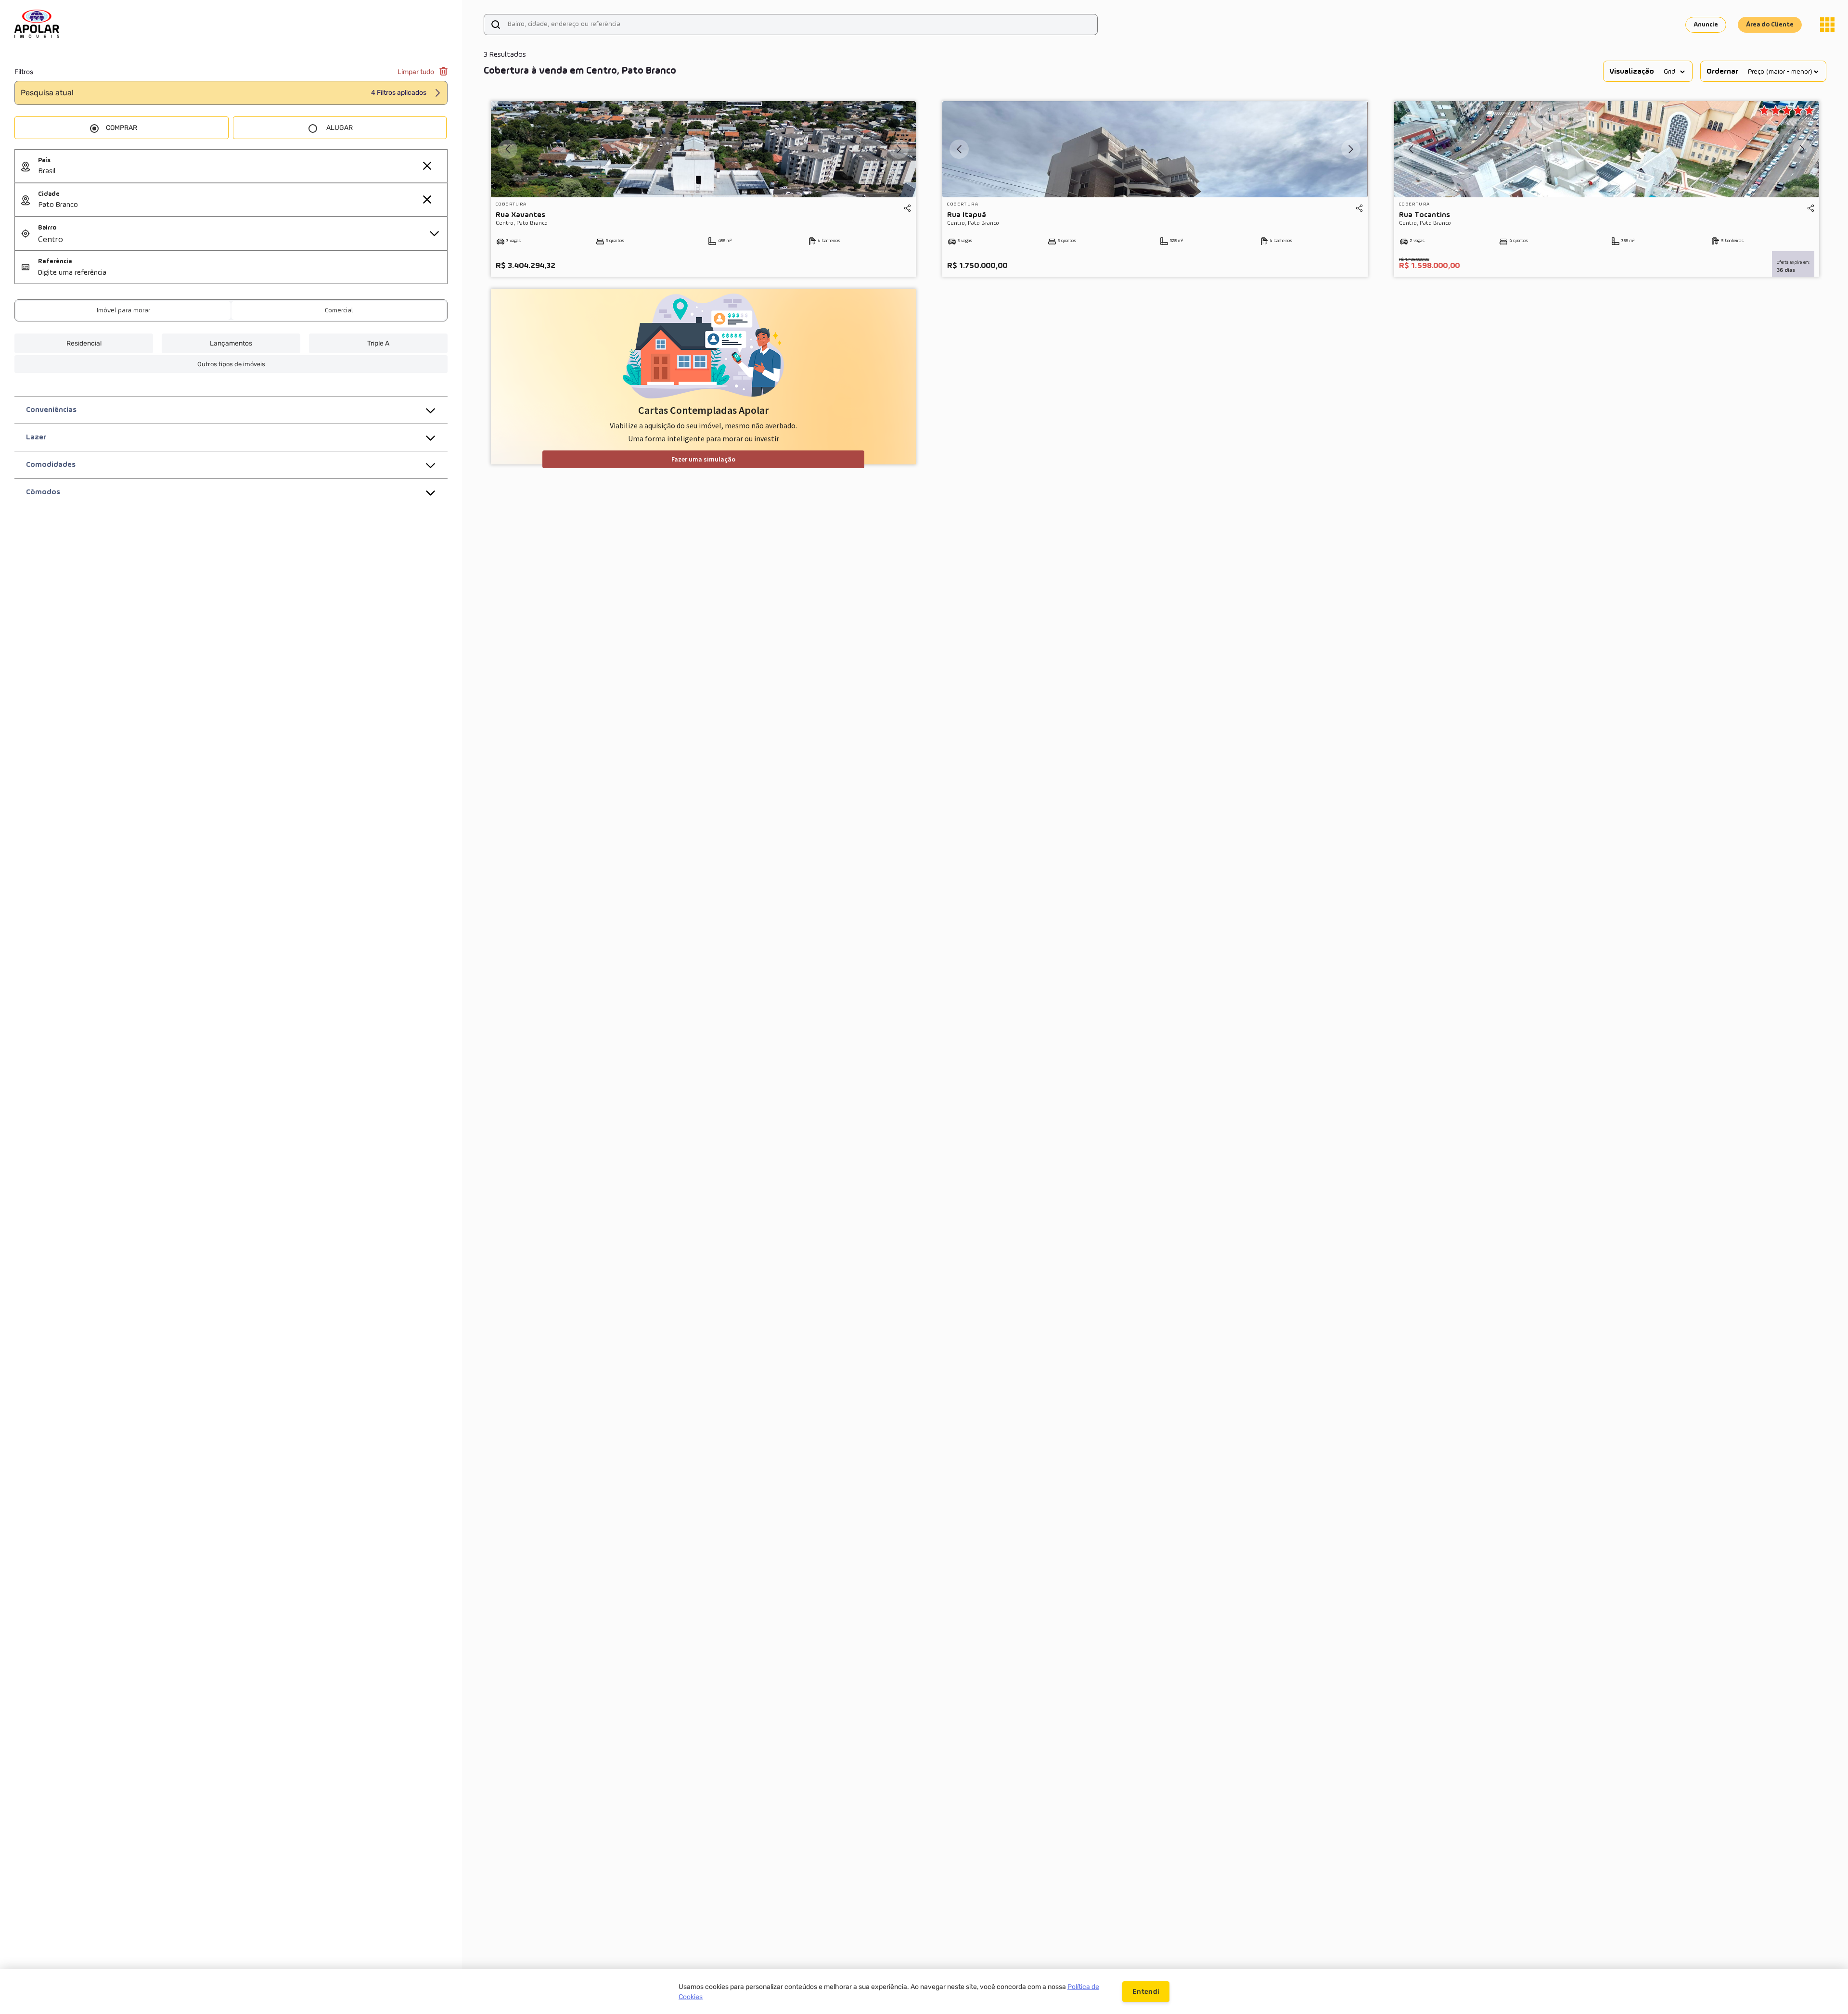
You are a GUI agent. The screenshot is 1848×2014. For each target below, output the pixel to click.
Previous (508, 149)
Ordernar (1722, 72)
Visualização (1632, 72)
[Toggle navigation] (1827, 25)
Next (899, 149)
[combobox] (243, 172)
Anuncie (1706, 25)
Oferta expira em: (1793, 262)
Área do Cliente (1770, 25)
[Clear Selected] (427, 166)
